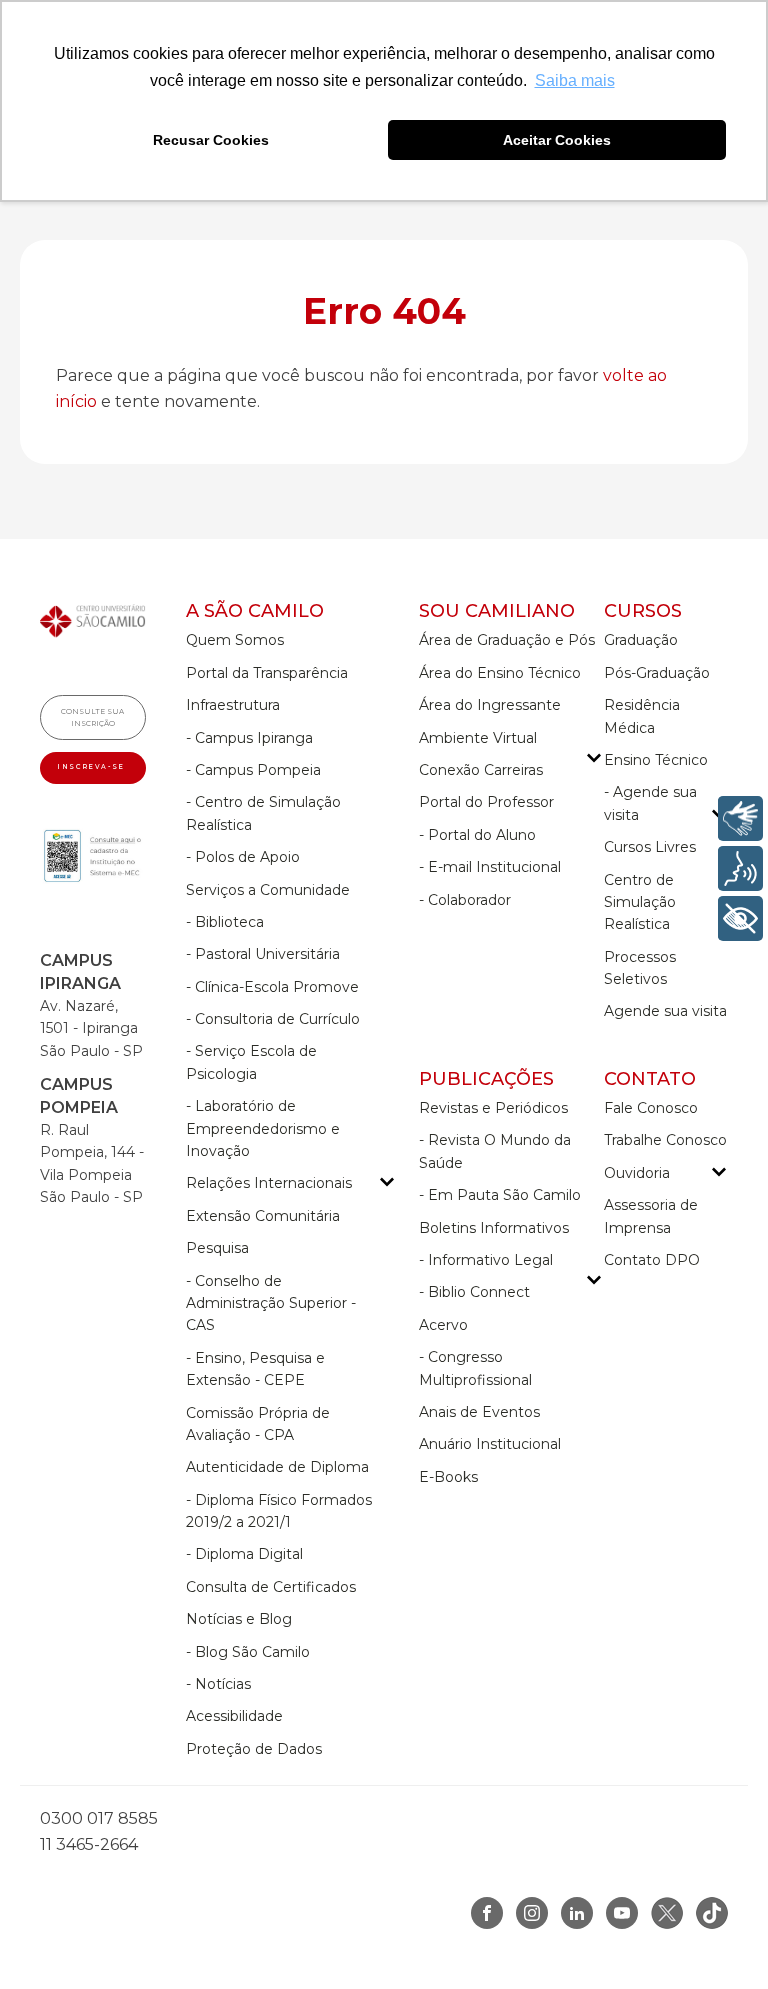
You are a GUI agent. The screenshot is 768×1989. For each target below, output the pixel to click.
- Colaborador (465, 900)
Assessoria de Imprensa (651, 1216)
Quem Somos (235, 640)
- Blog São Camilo (248, 1652)
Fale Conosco (651, 1108)
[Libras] (740, 818)
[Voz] (740, 868)
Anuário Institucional (490, 1444)
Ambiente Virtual (478, 738)
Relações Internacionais (269, 1183)
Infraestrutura (233, 705)
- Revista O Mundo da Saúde (495, 1151)
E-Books (448, 1477)
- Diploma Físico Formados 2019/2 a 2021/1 (279, 1511)
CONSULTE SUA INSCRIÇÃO (92, 717)
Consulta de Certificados (271, 1587)
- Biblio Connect (474, 1292)
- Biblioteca (225, 922)
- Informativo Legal (486, 1260)
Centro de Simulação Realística (640, 902)
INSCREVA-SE (92, 767)
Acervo (443, 1325)
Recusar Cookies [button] (211, 140)
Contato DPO (652, 1260)
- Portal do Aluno (477, 835)
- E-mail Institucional (490, 867)
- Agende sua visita (650, 803)
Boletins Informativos (494, 1228)
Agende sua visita (665, 1011)
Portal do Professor (486, 802)
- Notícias (218, 1684)
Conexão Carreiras (481, 770)
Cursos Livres (650, 847)
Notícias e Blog (239, 1619)
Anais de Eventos (479, 1412)
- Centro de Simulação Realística (263, 813)
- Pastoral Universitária (263, 954)
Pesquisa (217, 1248)
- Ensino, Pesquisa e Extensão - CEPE (255, 1369)
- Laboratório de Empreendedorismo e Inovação (263, 1128)
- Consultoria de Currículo (273, 1019)
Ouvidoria (637, 1173)
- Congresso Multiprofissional (475, 1368)
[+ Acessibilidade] (740, 918)
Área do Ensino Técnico (500, 673)
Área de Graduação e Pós (507, 640)
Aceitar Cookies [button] (557, 140)
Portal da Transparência (267, 673)
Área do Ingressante (490, 705)
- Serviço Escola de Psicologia (251, 1062)
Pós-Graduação (657, 673)
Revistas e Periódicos (493, 1108)
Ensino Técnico (656, 760)
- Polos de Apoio (243, 857)
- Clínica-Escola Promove (272, 987)
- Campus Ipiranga (249, 738)
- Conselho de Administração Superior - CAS (271, 1303)
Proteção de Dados (254, 1749)
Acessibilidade (234, 1716)
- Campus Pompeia (253, 770)
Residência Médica (642, 716)
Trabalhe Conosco (665, 1140)
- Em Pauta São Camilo (500, 1195)
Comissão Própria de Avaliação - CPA (258, 1424)
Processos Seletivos (640, 968)
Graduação (641, 640)
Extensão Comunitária (263, 1216)
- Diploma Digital (244, 1554)
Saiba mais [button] (575, 80)
